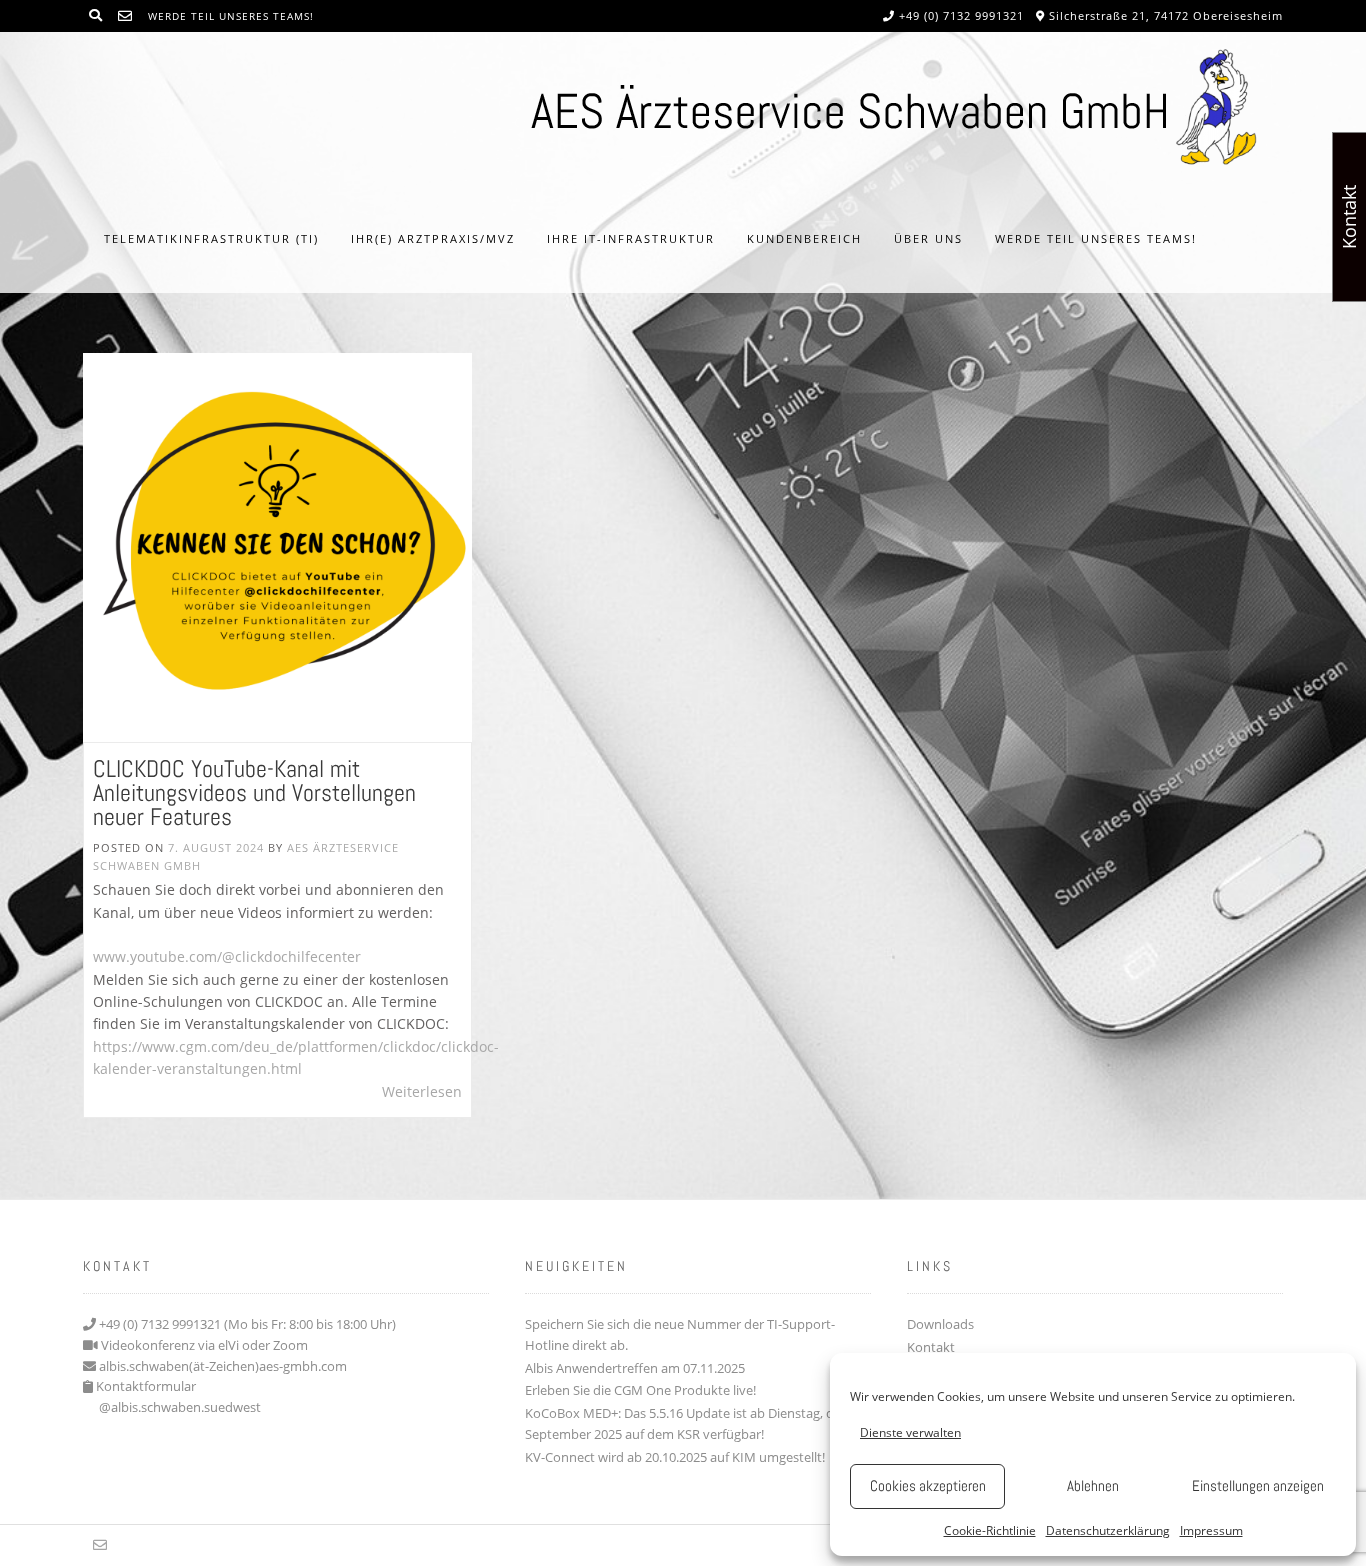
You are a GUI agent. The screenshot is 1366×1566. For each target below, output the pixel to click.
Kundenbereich (804, 238)
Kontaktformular (146, 1386)
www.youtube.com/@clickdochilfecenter (227, 956)
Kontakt (931, 1347)
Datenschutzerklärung (1108, 1530)
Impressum (1211, 1530)
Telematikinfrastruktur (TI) (211, 238)
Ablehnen (1093, 1485)
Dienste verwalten (910, 1432)
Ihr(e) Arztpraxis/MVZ (433, 238)
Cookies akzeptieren (928, 1485)
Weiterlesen (422, 1091)
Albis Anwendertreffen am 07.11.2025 (635, 1368)
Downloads (940, 1324)
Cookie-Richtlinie (990, 1530)
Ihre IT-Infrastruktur (631, 238)
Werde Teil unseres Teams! (231, 16)
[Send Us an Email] (125, 15)
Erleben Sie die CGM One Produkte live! (640, 1390)
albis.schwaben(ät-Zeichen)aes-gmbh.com (223, 1366)
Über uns (928, 238)
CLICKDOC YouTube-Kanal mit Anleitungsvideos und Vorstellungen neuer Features (254, 792)
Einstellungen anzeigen (1258, 1485)
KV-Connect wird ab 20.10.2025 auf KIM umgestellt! (675, 1457)
